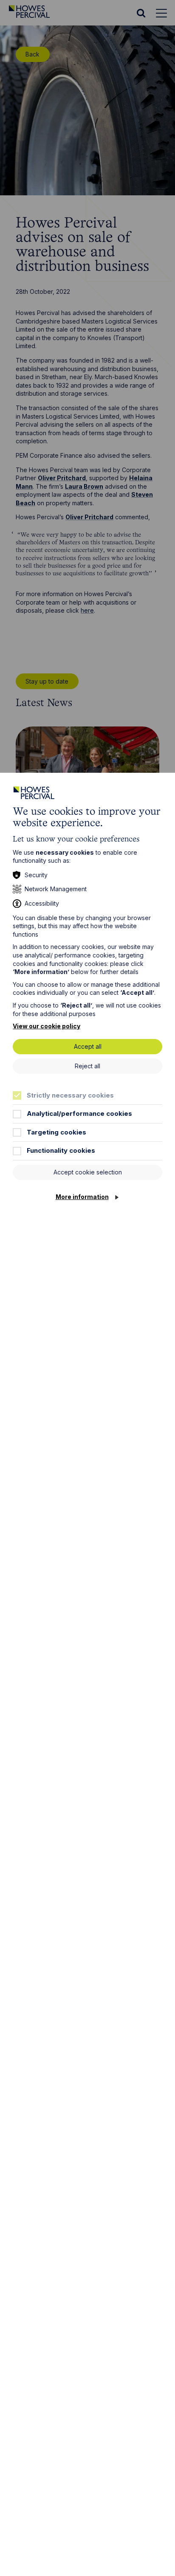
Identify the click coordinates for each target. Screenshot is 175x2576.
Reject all (87, 1066)
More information (82, 1197)
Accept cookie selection (88, 1172)
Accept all (88, 1046)
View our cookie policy (47, 1026)
